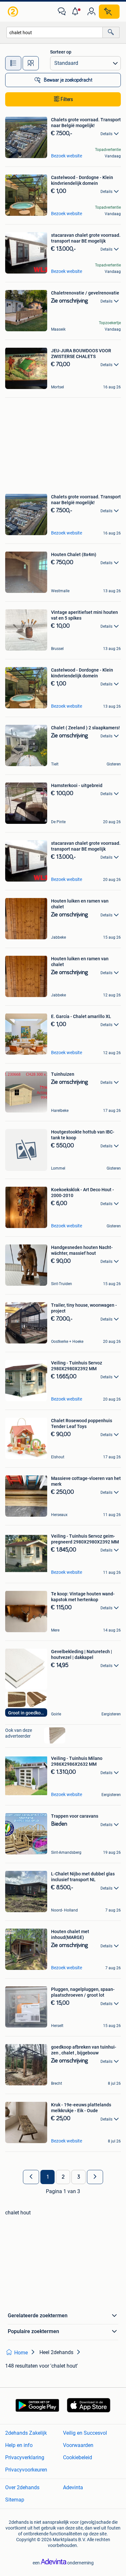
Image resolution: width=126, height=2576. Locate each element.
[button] (77, 12)
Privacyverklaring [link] (25, 2457)
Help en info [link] (19, 2445)
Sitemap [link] (15, 2500)
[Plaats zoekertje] (109, 12)
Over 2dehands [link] (22, 2487)
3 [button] (79, 2177)
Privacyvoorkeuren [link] (26, 2470)
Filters (67, 99)
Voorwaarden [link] (78, 2445)
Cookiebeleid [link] (78, 2457)
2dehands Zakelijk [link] (26, 2433)
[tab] (13, 63)
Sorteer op (61, 52)
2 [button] (63, 2177)
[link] (14, 12)
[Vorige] (31, 2177)
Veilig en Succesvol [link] (85, 2433)
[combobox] (55, 32)
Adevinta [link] (73, 2487)
